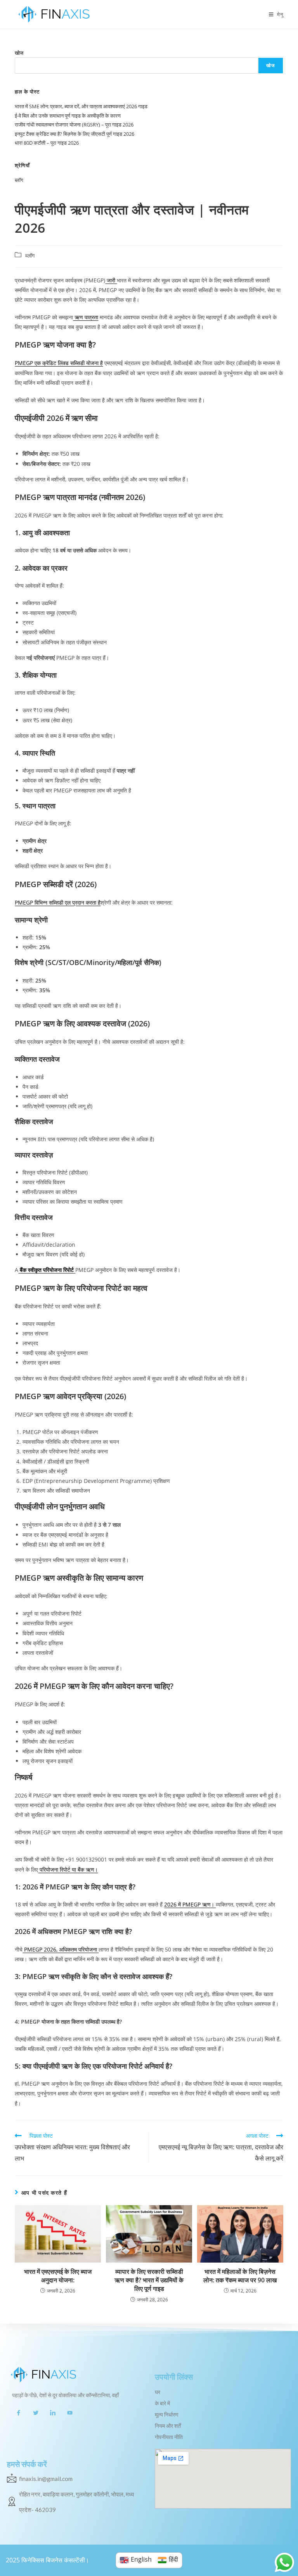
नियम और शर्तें (168, 2426)
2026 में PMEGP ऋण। (190, 1904)
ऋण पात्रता (86, 317)
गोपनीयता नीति (169, 2437)
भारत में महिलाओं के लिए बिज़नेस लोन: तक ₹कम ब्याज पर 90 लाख (240, 2276)
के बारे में (162, 2403)
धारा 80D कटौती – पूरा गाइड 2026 (47, 143)
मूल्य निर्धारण (167, 2415)
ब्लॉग (19, 180)
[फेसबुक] (19, 2412)
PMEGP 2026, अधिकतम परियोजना (61, 1949)
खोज (19, 53)
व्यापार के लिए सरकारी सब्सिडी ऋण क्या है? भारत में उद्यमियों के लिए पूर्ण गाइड (149, 2280)
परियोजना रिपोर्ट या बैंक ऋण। (68, 1869)
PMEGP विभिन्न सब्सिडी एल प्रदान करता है (58, 902)
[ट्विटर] (36, 2412)
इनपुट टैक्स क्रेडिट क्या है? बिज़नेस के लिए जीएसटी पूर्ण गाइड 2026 (74, 134)
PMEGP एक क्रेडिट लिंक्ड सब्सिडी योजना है (59, 363)
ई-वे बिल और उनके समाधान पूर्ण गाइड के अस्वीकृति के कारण (68, 116)
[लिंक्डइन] (53, 2412)
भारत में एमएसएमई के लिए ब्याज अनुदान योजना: (58, 2276)
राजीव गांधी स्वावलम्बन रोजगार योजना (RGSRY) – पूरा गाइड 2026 (74, 125)
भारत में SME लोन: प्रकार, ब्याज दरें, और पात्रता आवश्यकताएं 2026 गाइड (81, 106)
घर (158, 2392)
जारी (111, 280)
